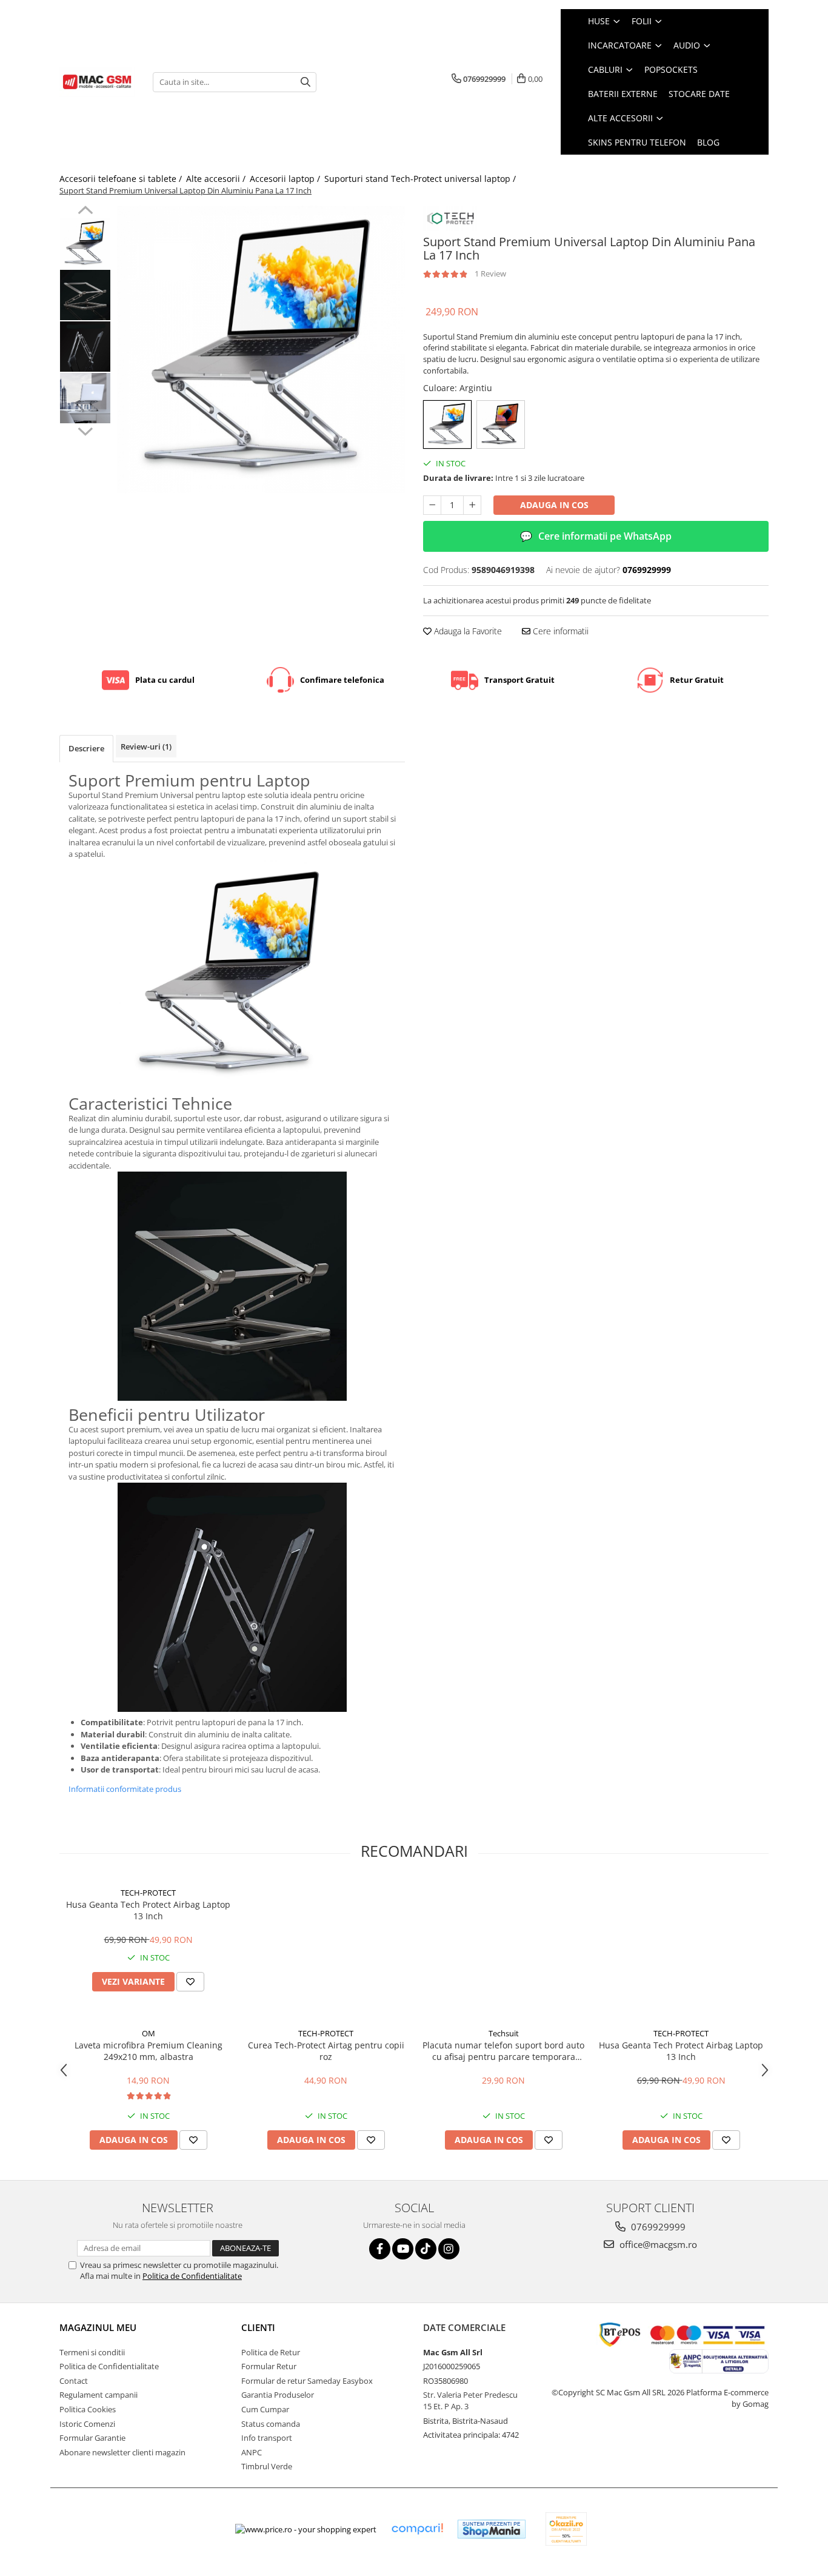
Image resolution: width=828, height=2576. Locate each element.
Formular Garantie (92, 2438)
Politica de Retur (271, 2352)
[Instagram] (449, 2249)
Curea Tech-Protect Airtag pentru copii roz (326, 2051)
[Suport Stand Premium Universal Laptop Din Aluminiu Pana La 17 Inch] (261, 350)
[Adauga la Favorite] (190, 1982)
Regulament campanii (98, 2395)
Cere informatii (559, 631)
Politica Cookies (88, 2409)
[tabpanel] (261, 350)
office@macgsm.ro (657, 2244)
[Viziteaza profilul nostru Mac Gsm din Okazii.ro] (566, 2529)
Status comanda (271, 2424)
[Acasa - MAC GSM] (97, 82)
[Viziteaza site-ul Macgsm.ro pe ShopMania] (492, 2529)
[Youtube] (403, 2249)
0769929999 (657, 2227)
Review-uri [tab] (146, 746)
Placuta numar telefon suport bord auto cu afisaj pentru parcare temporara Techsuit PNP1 (503, 2051)
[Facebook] (380, 2249)
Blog (708, 142)
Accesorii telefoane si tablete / (122, 179)
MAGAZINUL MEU (98, 2327)
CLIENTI (258, 2327)
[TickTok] (426, 2249)
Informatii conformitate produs (125, 1789)
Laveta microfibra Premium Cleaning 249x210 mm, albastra (149, 2051)
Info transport (267, 2438)
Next (85, 430)
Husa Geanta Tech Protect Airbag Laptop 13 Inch (148, 1910)
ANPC (252, 2452)
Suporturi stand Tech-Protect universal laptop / (421, 179)
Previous (85, 212)
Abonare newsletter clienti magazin (122, 2452)
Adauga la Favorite (467, 631)
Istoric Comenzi (87, 2424)
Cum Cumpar (265, 2409)
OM (149, 2033)
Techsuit (504, 2033)
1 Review (490, 273)
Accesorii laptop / (286, 179)
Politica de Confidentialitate (192, 2276)
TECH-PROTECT (148, 1893)
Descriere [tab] (86, 748)
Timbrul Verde (267, 2466)
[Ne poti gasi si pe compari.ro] (417, 2529)
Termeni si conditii (92, 2352)
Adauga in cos (554, 505)
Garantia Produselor (278, 2395)
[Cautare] (305, 82)
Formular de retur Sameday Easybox (307, 2381)
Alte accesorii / (217, 179)
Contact (74, 2381)
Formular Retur (269, 2366)
